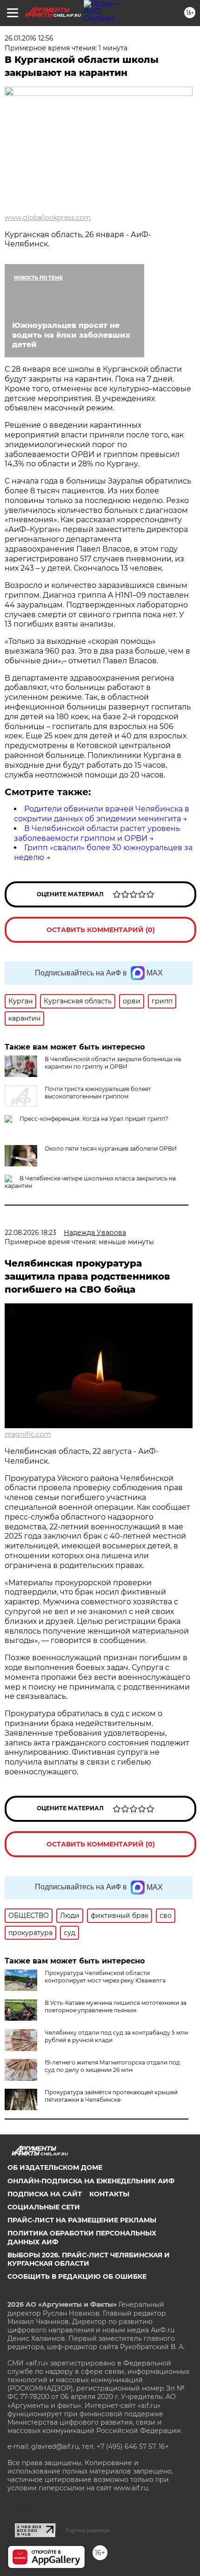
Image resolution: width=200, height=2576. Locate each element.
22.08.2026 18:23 (30, 1233)
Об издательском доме (55, 2167)
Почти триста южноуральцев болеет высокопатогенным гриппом (98, 1093)
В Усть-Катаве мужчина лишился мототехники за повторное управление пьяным (116, 2007)
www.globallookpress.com (48, 218)
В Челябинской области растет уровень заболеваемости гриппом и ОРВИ (97, 833)
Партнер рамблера (88, 2530)
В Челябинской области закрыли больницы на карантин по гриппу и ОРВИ (113, 1063)
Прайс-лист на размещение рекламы (82, 2220)
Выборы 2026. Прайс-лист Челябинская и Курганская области (89, 2259)
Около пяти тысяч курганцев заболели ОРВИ (111, 1148)
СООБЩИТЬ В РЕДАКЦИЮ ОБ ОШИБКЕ (77, 2276)
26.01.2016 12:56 (29, 38)
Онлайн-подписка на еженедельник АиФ (91, 2181)
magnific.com (28, 1434)
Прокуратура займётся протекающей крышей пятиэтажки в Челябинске (111, 2096)
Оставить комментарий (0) (101, 930)
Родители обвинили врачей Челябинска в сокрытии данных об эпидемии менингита (102, 814)
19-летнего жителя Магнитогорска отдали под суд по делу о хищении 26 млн (112, 2066)
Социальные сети (44, 2207)
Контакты (109, 2194)
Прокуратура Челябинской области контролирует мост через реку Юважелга (105, 1977)
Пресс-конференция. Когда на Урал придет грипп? (94, 1119)
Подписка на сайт (45, 2194)
